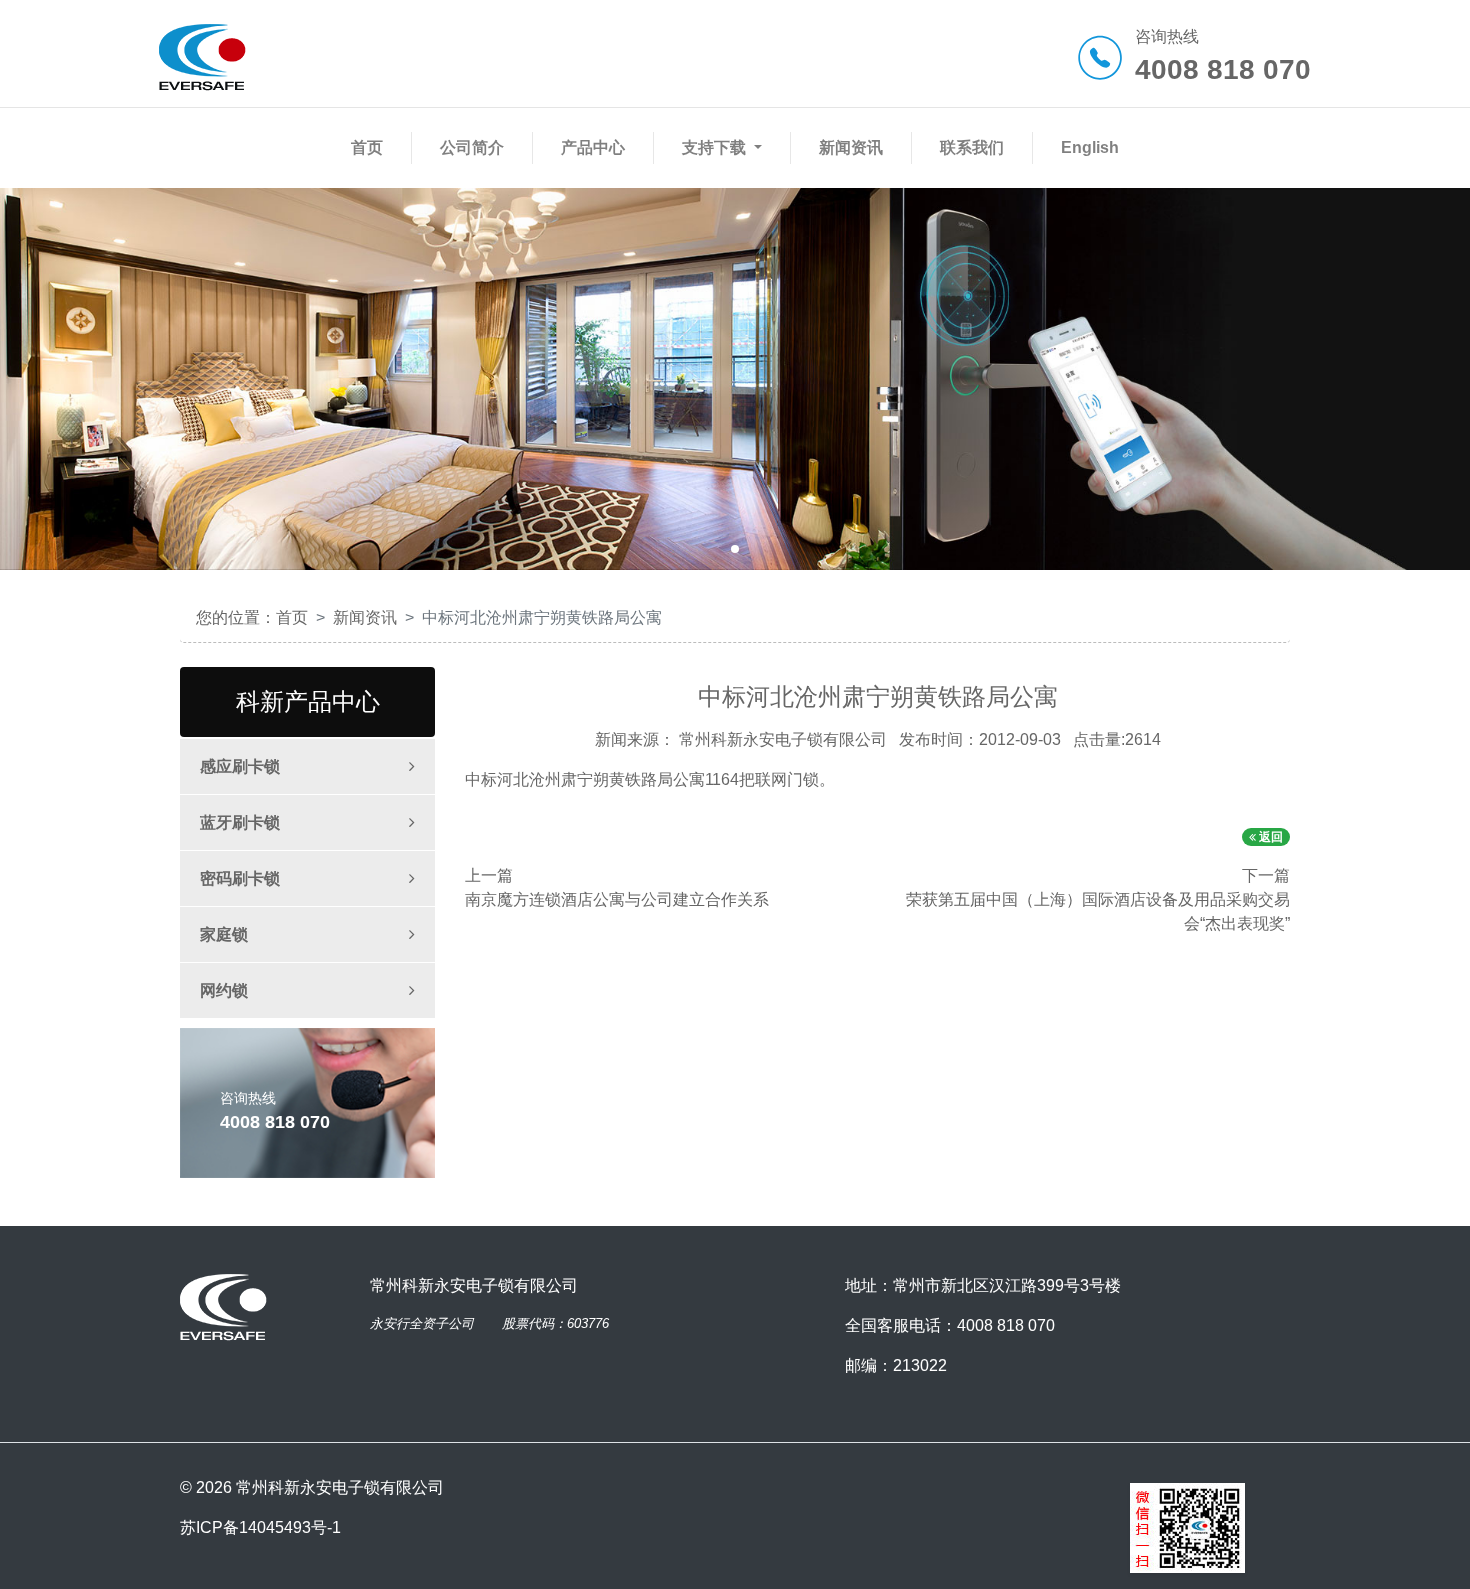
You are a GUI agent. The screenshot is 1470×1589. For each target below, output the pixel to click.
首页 (371, 147)
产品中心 (597, 147)
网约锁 (224, 990)
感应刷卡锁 (240, 766)
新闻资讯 (855, 147)
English (1090, 147)
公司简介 (476, 147)
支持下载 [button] (716, 147)
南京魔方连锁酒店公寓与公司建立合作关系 (617, 899)
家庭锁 (224, 934)
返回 (1269, 837)
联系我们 (976, 147)
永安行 (389, 1323)
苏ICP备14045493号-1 (260, 1527)
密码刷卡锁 (240, 878)
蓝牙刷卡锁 (240, 822)
